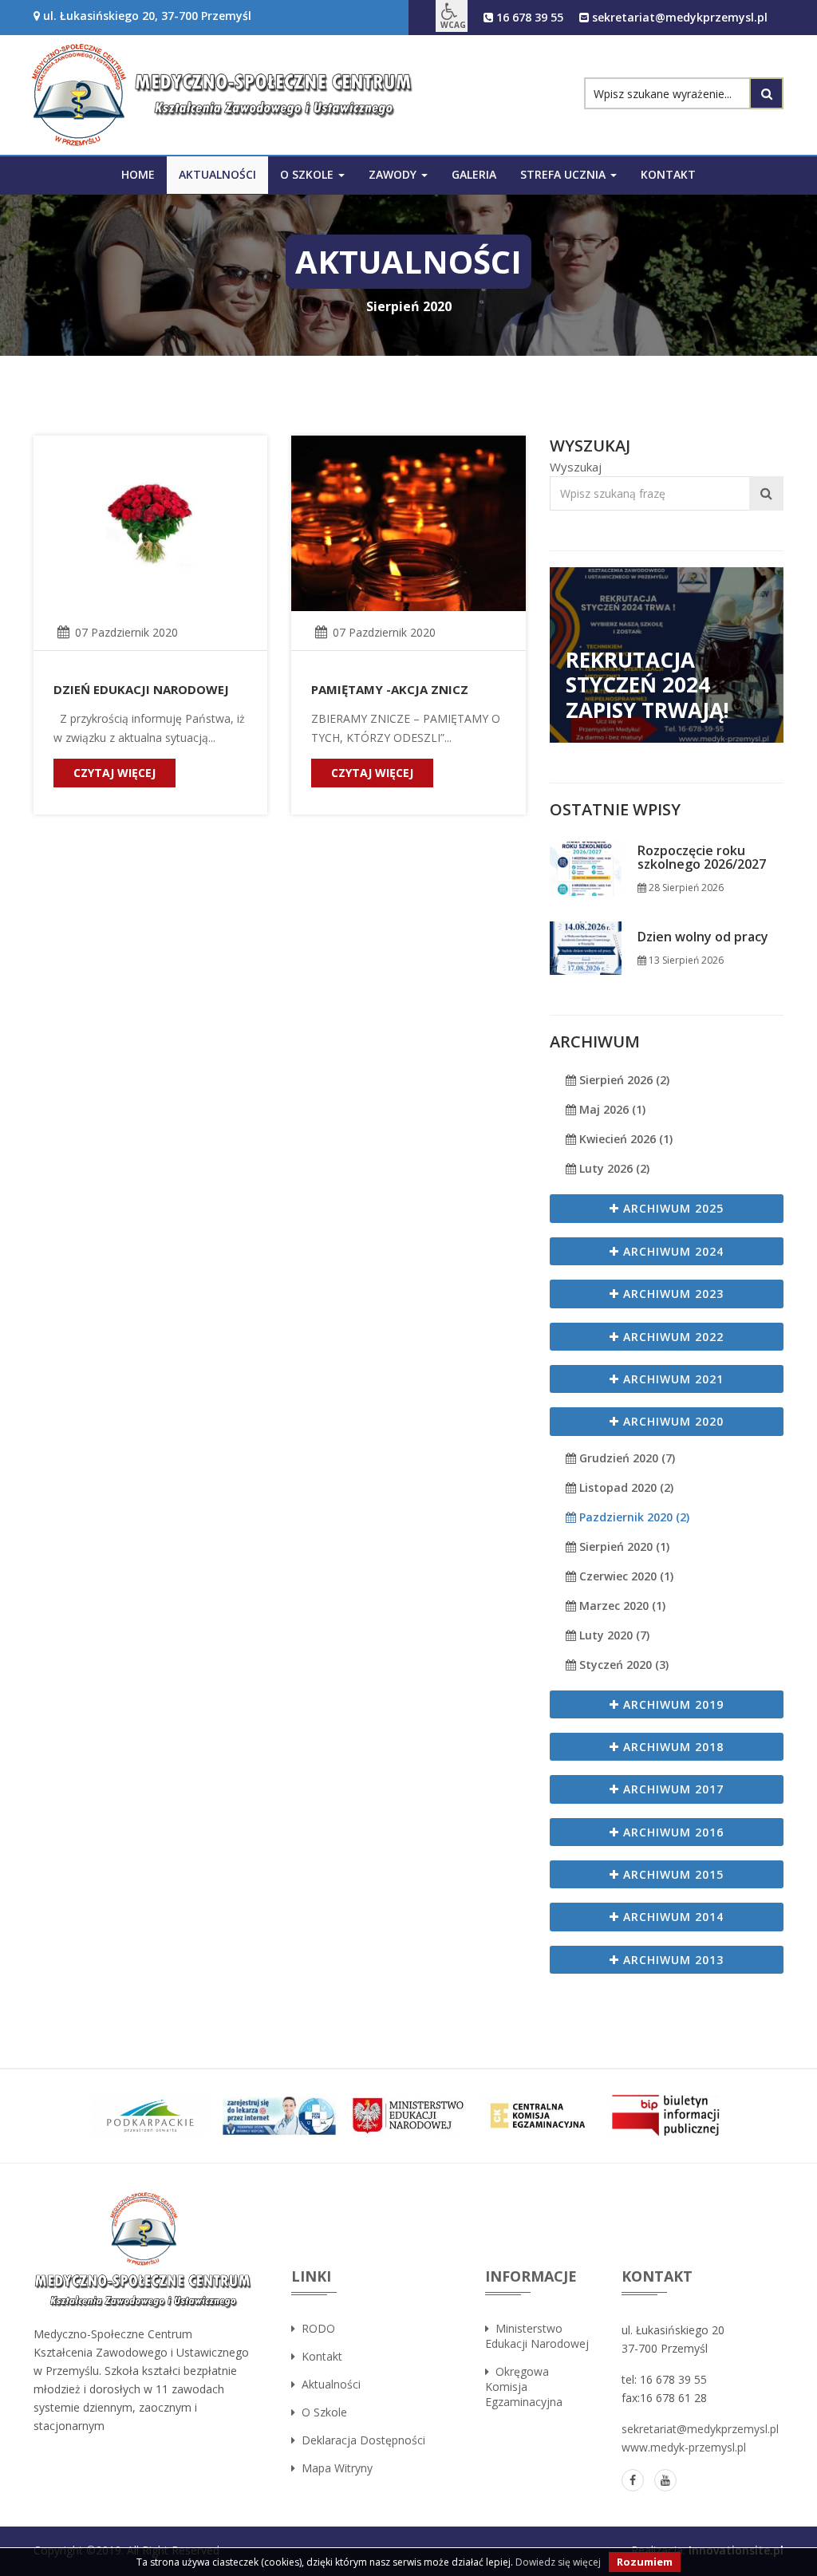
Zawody (394, 174)
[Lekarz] (279, 2116)
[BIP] (666, 2116)
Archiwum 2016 (671, 1832)
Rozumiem (645, 2562)
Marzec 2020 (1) (621, 1606)
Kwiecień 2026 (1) (624, 1139)
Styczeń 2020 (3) (622, 1665)
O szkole (321, 2412)
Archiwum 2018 (671, 1747)
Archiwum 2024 (671, 1251)
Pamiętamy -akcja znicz (390, 689)
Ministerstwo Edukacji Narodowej (537, 2336)
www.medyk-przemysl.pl (684, 2447)
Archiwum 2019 (671, 1704)
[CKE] (537, 2116)
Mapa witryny (334, 2468)
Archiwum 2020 (671, 1421)
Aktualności (217, 174)
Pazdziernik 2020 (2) (633, 1517)
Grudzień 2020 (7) (626, 1458)
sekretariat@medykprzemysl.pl (678, 17)
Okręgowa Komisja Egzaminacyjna (524, 2387)
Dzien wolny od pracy (703, 937)
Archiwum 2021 (671, 1379)
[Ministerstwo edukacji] (408, 2116)
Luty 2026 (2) (613, 1168)
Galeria (474, 174)
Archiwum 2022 (671, 1337)
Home (138, 174)
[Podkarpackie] (151, 2116)
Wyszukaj (576, 467)
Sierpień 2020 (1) (623, 1546)
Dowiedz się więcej (558, 2562)
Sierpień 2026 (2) (623, 1080)
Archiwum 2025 (671, 1208)
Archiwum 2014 (671, 1917)
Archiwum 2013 (671, 1960)
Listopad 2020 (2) (625, 1487)
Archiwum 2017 (671, 1789)
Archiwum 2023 (671, 1294)
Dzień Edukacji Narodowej (141, 689)
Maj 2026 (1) (611, 1109)
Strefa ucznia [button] (564, 174)
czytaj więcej (114, 773)
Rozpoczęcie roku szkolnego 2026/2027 (702, 858)
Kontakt (668, 174)
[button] (452, 16)
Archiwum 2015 (671, 1874)
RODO (315, 2328)
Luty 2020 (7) (613, 1635)
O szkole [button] (308, 174)
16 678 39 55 (528, 17)
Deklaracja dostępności (360, 2440)
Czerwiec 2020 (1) (625, 1576)
